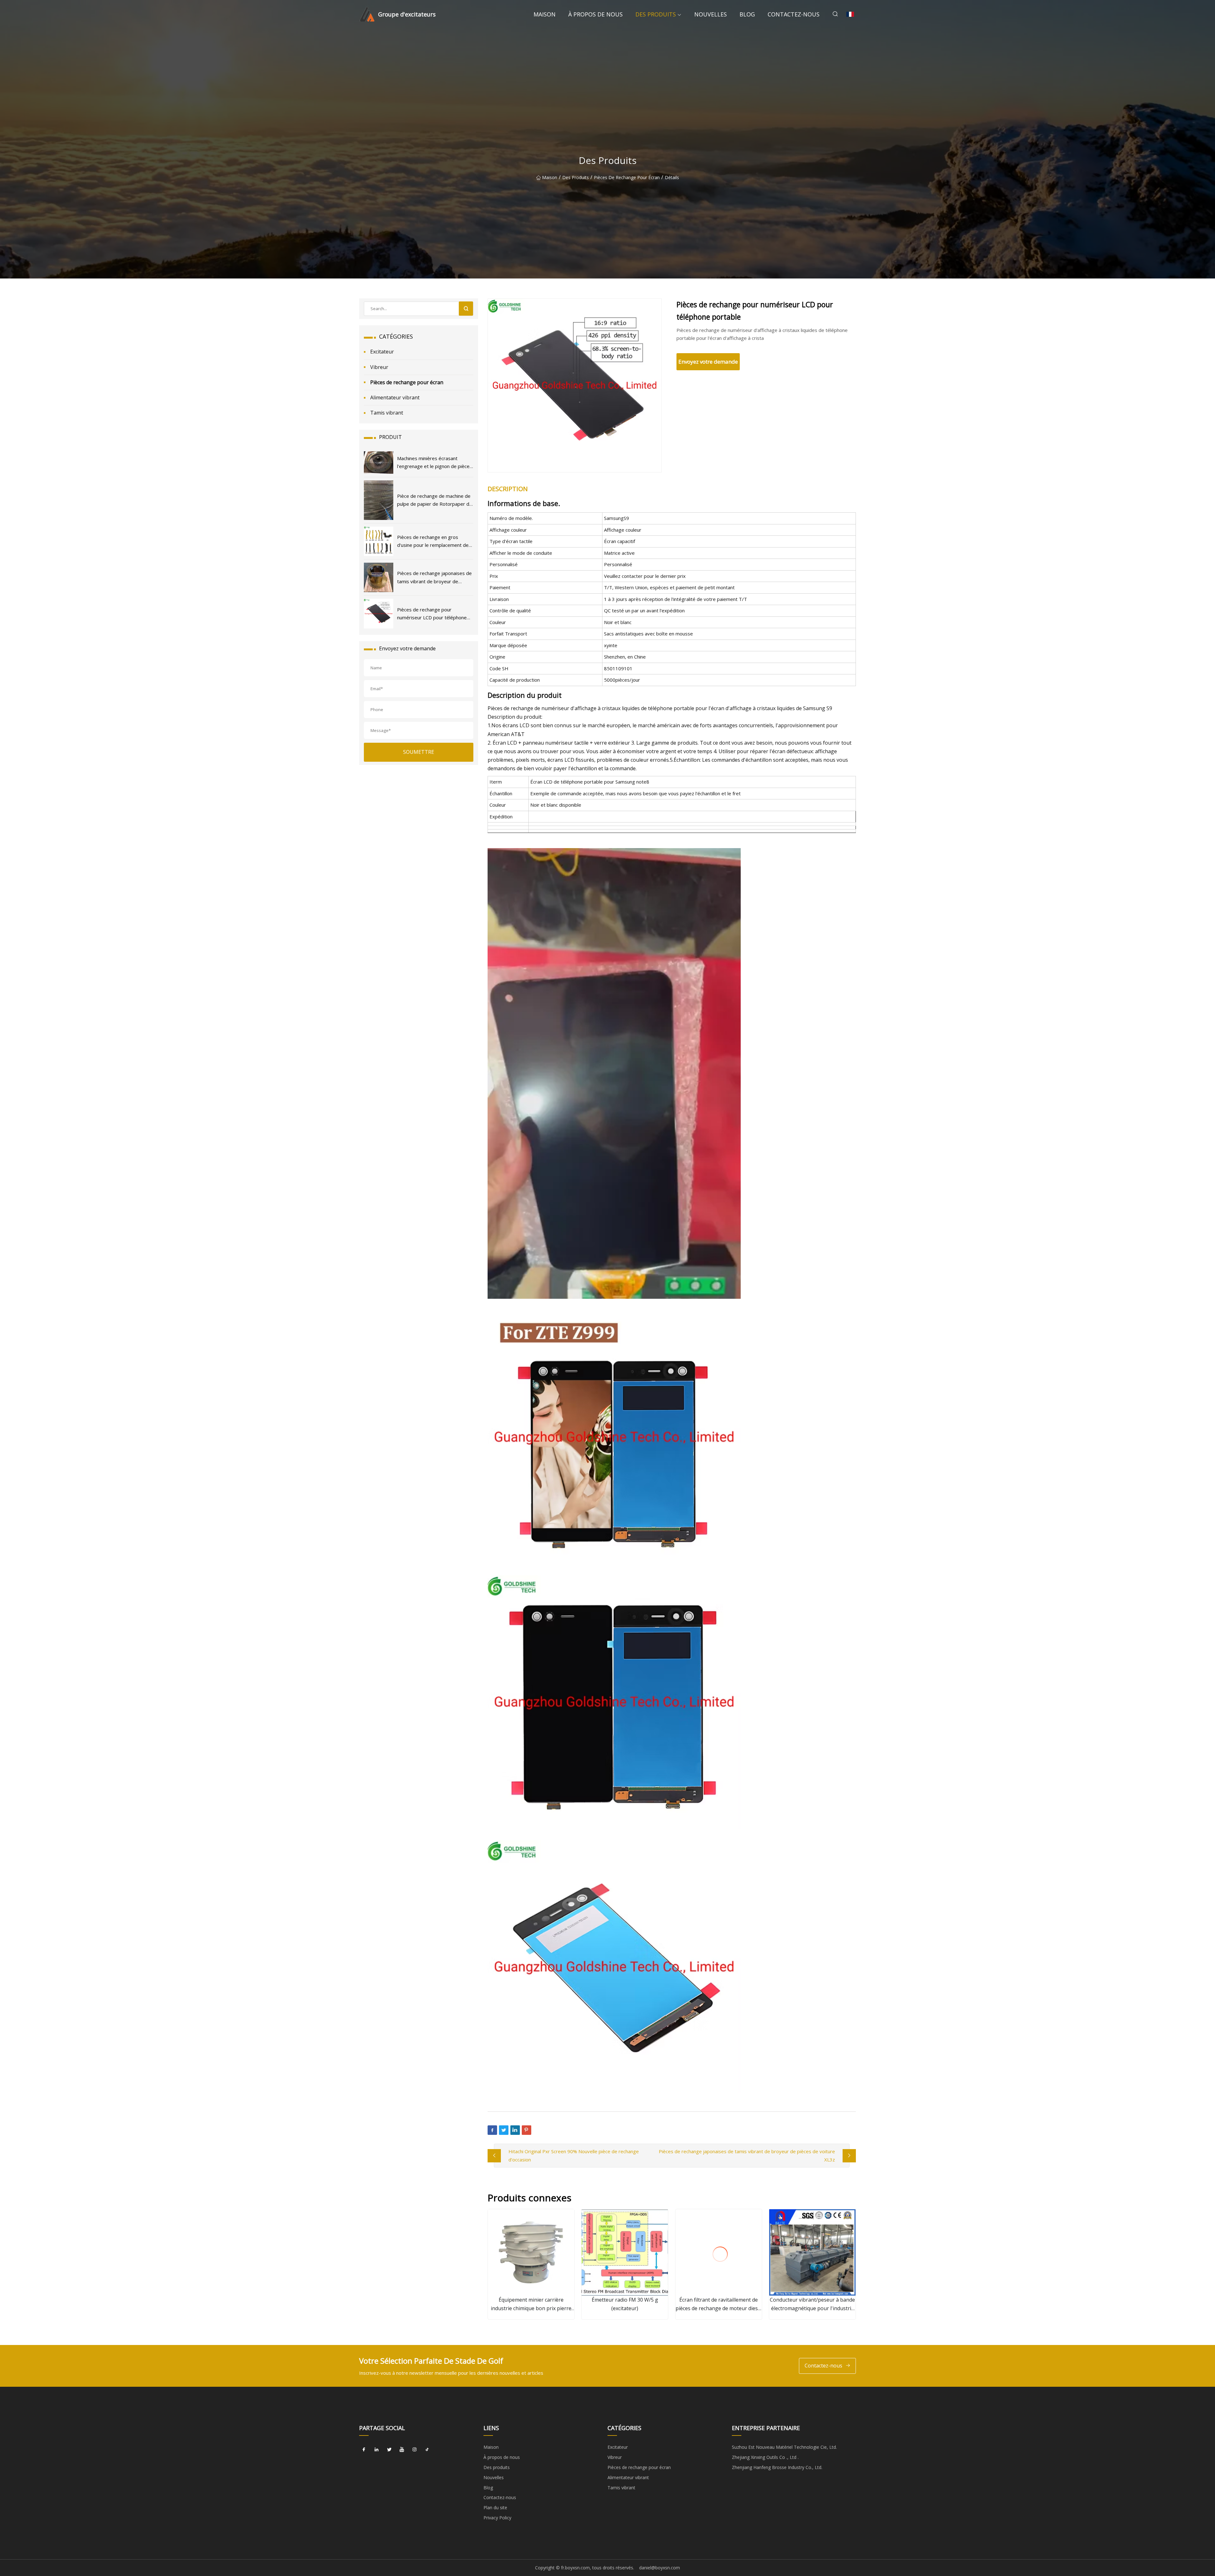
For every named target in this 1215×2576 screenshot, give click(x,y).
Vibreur (379, 367)
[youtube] (402, 2449)
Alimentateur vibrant (395, 397)
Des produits (656, 14)
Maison (545, 14)
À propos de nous (595, 14)
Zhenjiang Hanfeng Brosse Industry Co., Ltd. (777, 2467)
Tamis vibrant (387, 413)
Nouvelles (710, 14)
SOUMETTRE (419, 752)
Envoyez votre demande (708, 362)
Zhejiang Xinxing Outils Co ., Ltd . (765, 2457)
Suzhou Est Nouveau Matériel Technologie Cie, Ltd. (784, 2447)
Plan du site (495, 2507)
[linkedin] (377, 2449)
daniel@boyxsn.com (660, 2568)
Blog (747, 14)
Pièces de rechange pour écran (627, 177)
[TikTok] (427, 2449)
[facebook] (364, 2449)
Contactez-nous (794, 14)
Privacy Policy (497, 2518)
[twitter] (389, 2449)
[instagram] (414, 2449)
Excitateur (382, 352)
